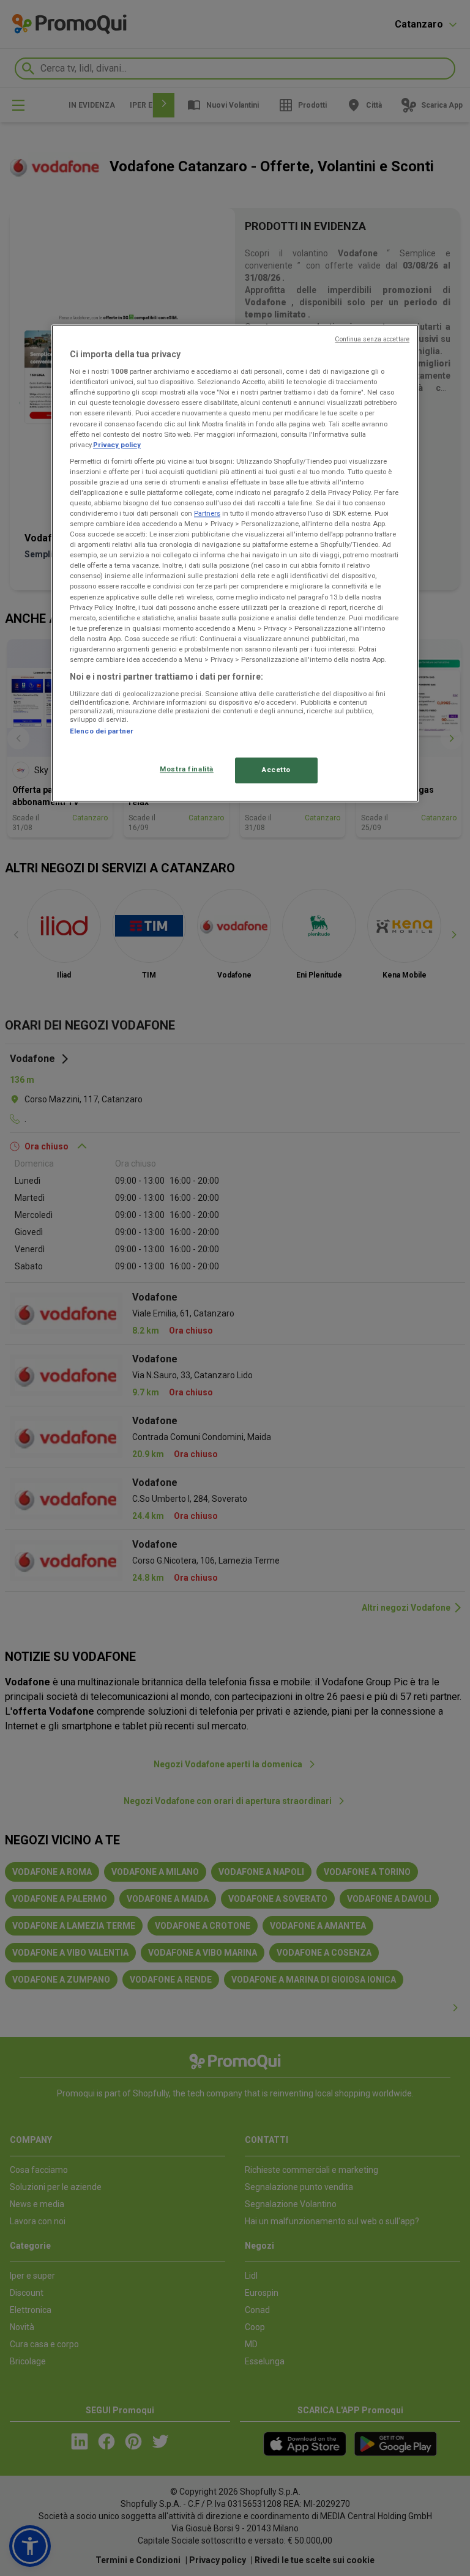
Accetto (276, 770)
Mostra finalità (187, 769)
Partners (207, 513)
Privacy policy (117, 445)
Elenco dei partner (102, 731)
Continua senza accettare (372, 339)
